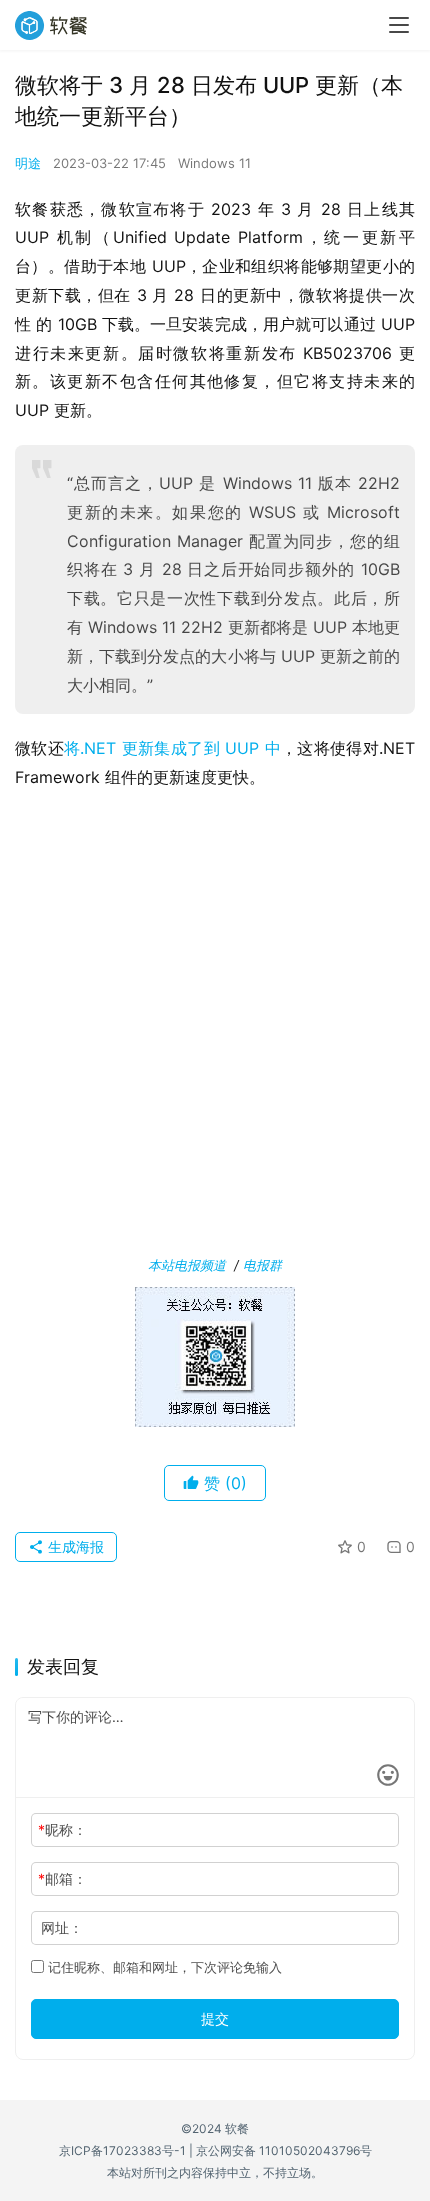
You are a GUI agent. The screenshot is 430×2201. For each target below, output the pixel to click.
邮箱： (62, 1878)
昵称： (62, 1829)
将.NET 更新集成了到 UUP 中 (172, 748)
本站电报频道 (187, 1265)
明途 (28, 163)
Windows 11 (214, 163)
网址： (62, 1927)
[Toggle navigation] (399, 25)
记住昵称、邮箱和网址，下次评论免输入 (163, 1967)
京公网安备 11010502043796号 (284, 2150)
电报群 (262, 1265)
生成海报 (74, 1546)
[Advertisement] (215, 1027)
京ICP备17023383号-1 (122, 2150)
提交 (215, 2018)
